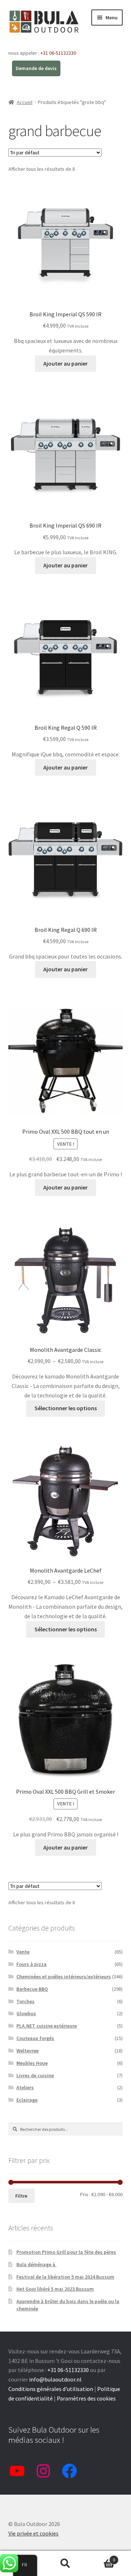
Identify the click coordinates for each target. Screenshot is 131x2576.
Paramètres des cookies (86, 2398)
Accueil (25, 102)
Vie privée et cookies (33, 2533)
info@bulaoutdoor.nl (55, 2379)
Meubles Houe (32, 2063)
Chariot (101, 2557)
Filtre (21, 2196)
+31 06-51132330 (58, 53)
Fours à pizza (31, 1964)
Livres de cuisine (35, 2075)
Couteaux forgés (35, 2038)
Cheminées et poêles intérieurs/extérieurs (64, 1977)
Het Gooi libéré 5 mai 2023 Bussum (55, 2289)
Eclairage (27, 2100)
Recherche (65, 2564)
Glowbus (26, 2013)
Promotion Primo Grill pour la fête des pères (66, 2252)
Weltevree (27, 2051)
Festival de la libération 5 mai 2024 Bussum (65, 2277)
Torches (25, 2001)
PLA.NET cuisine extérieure (47, 2026)
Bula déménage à (36, 2264)
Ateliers (25, 2087)
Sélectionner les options (66, 1408)
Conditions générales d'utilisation (51, 2389)
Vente (23, 1952)
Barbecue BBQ (32, 1989)
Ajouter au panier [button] (65, 363)
